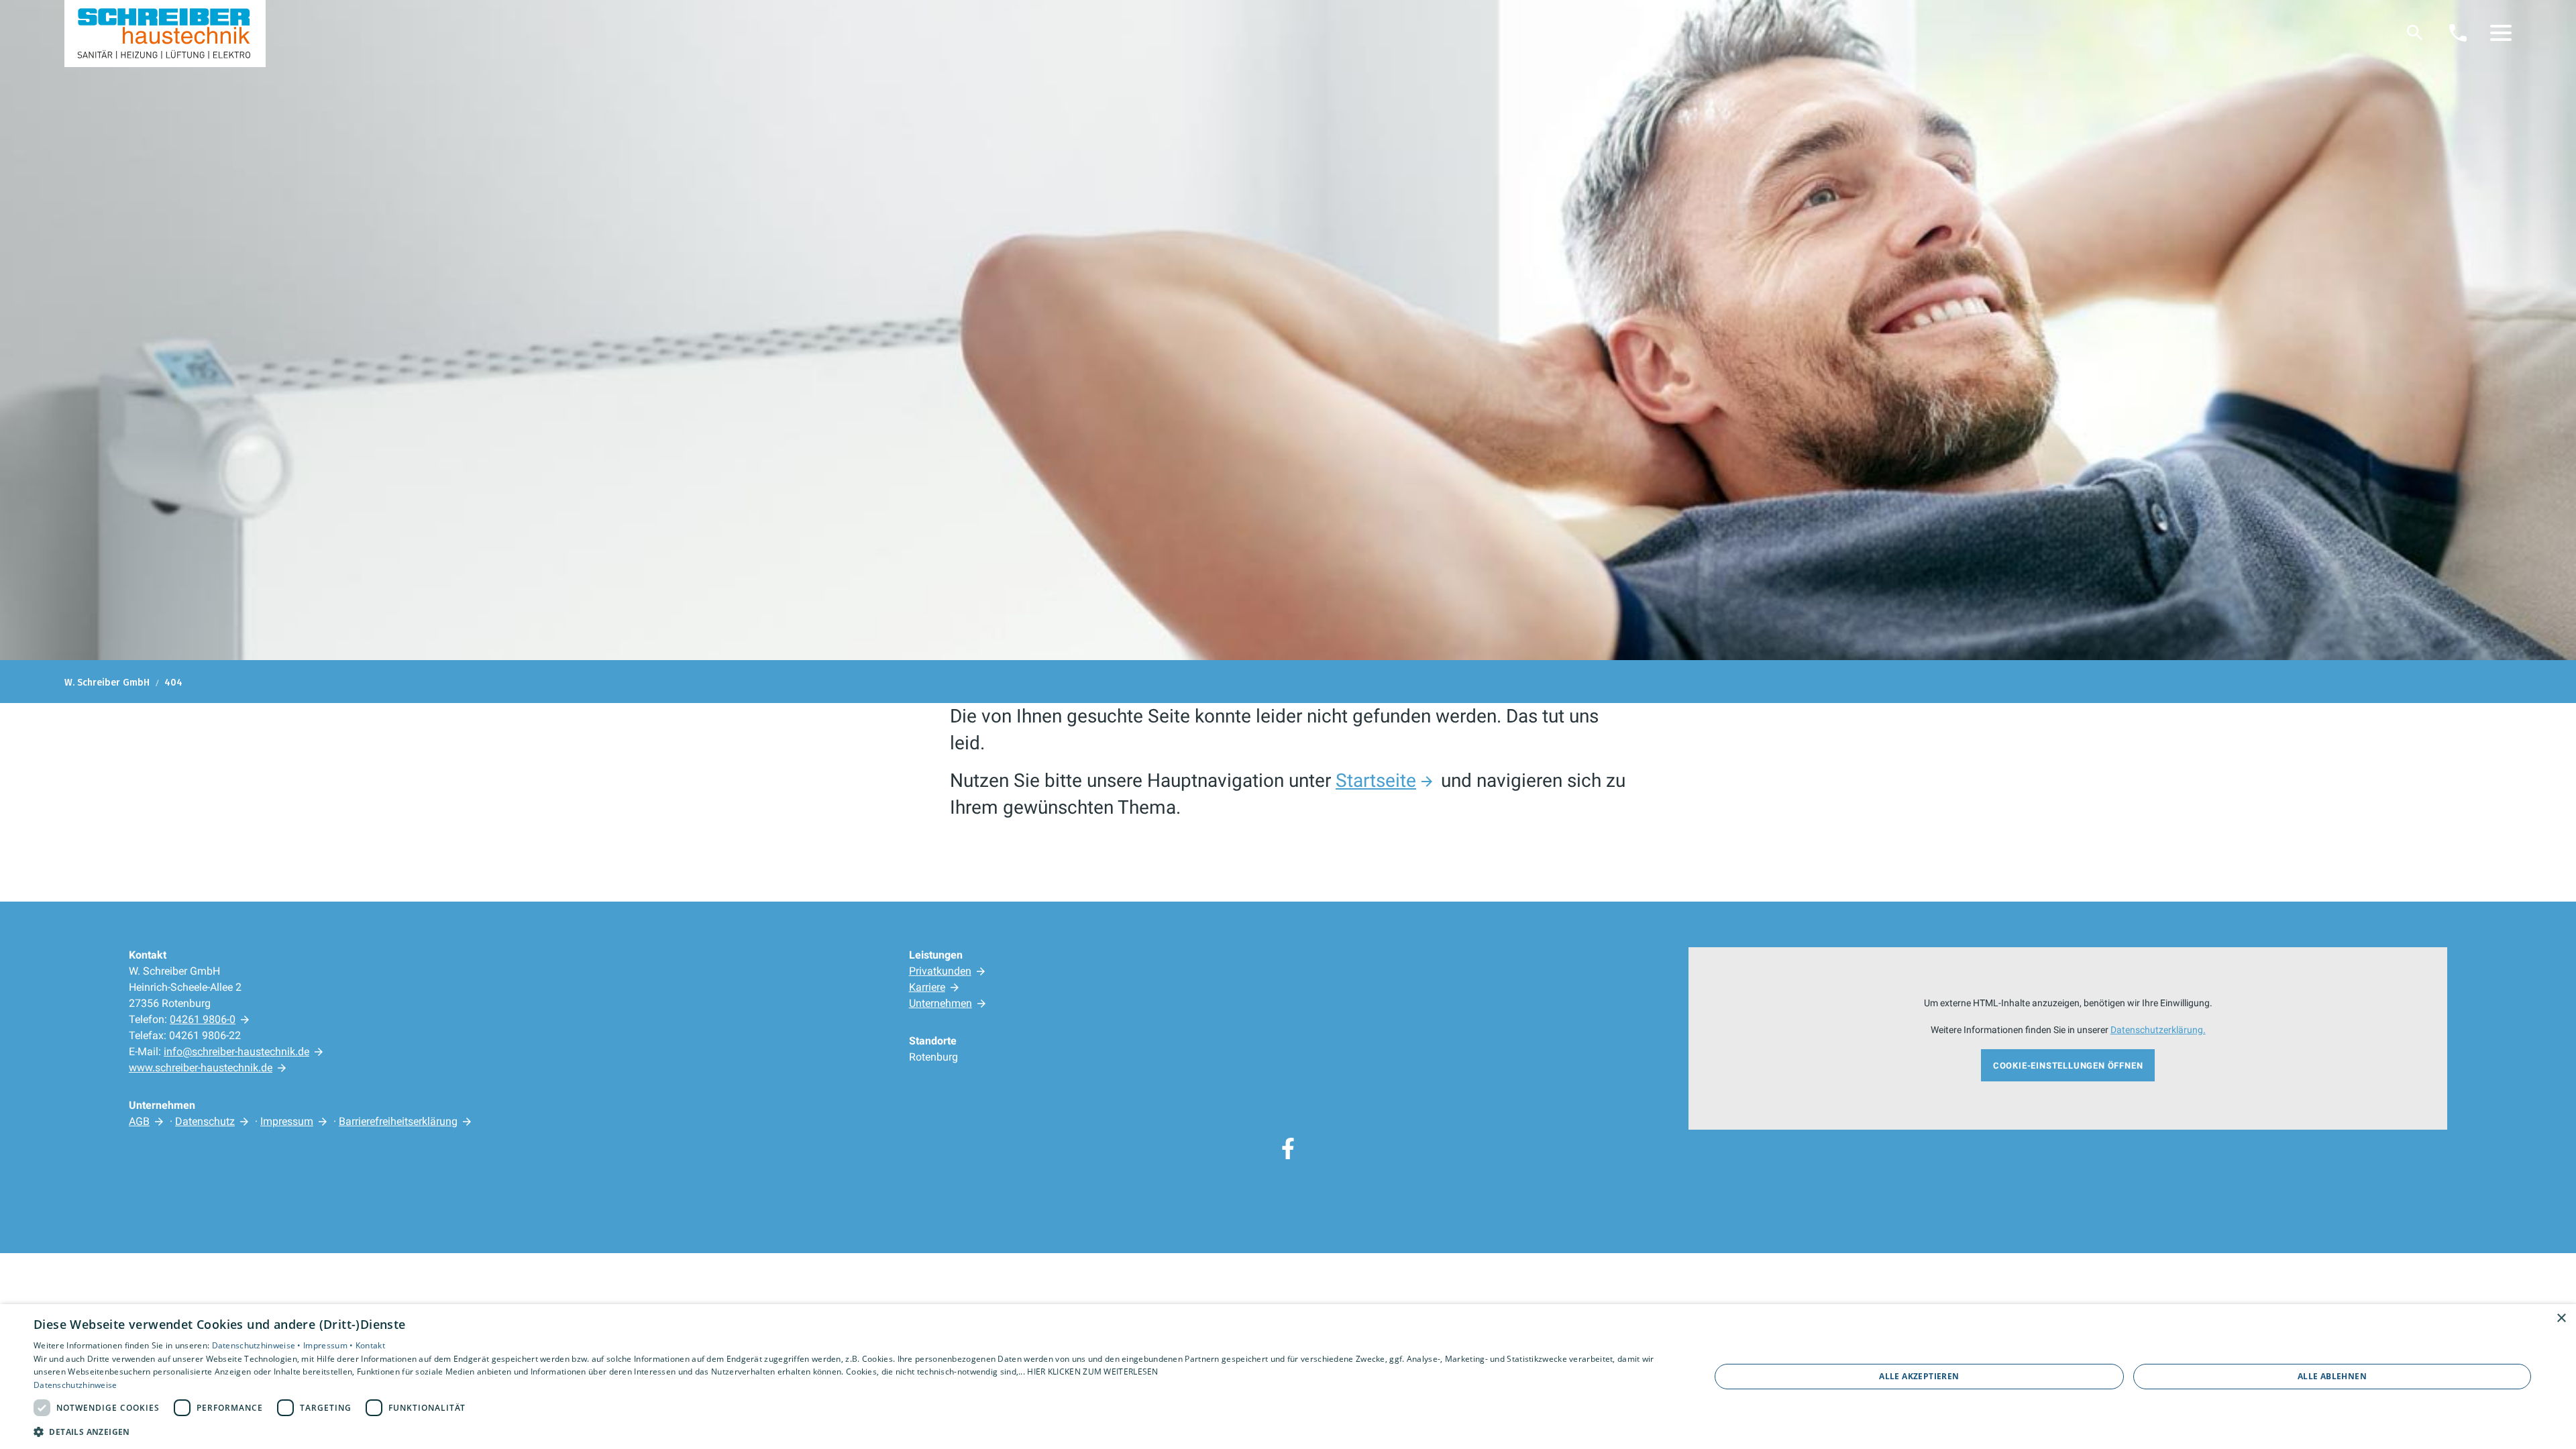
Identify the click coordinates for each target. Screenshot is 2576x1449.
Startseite (1376, 781)
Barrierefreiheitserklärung (398, 1121)
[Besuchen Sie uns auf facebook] (1288, 1148)
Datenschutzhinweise (75, 1385)
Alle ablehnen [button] (2332, 1376)
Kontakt (370, 1345)
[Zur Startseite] (165, 34)
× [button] (2561, 1319)
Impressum (287, 1121)
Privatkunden (940, 971)
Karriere (927, 987)
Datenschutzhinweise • (258, 1345)
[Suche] (2415, 33)
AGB (139, 1121)
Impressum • (329, 1345)
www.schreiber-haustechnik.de (201, 1068)
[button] (2501, 33)
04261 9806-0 (203, 1019)
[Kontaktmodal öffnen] (2458, 33)
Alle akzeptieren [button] (1919, 1376)
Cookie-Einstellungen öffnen (2068, 1066)
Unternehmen (941, 1003)
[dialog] (1288, 1377)
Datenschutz (205, 1121)
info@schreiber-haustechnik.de (236, 1052)
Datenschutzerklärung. (2158, 1030)
